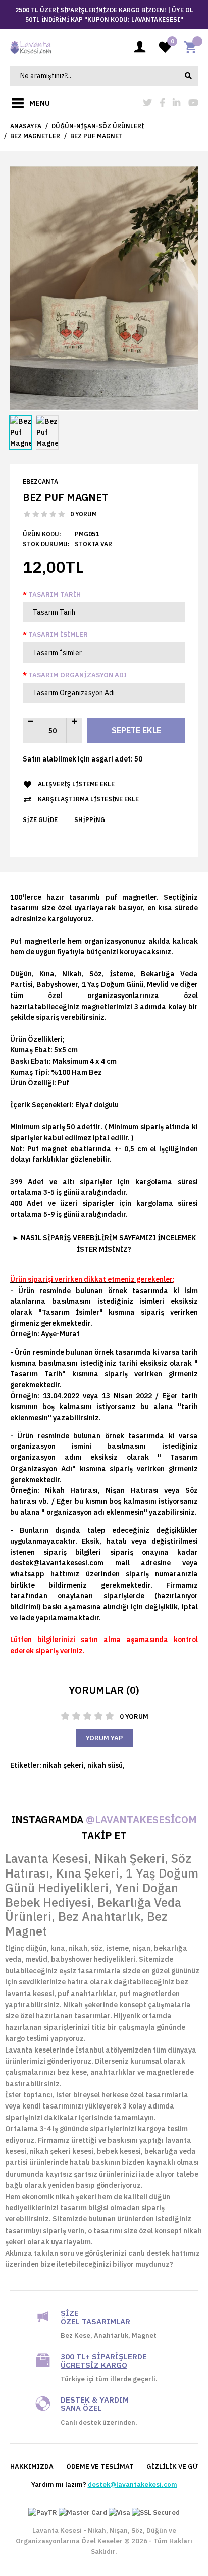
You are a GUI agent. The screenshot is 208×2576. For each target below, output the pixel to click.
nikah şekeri (63, 1765)
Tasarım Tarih (55, 594)
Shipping (90, 820)
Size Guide (40, 820)
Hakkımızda (32, 2466)
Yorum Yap (104, 1738)
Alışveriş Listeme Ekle (76, 784)
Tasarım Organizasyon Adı (77, 675)
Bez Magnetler (35, 136)
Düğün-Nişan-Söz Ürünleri (98, 126)
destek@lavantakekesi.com (133, 2484)
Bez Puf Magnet (96, 136)
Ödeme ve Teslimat (100, 2466)
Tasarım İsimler (58, 635)
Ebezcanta (40, 481)
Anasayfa (26, 126)
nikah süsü (105, 1765)
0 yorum (84, 514)
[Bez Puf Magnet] (104, 287)
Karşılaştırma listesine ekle (88, 799)
